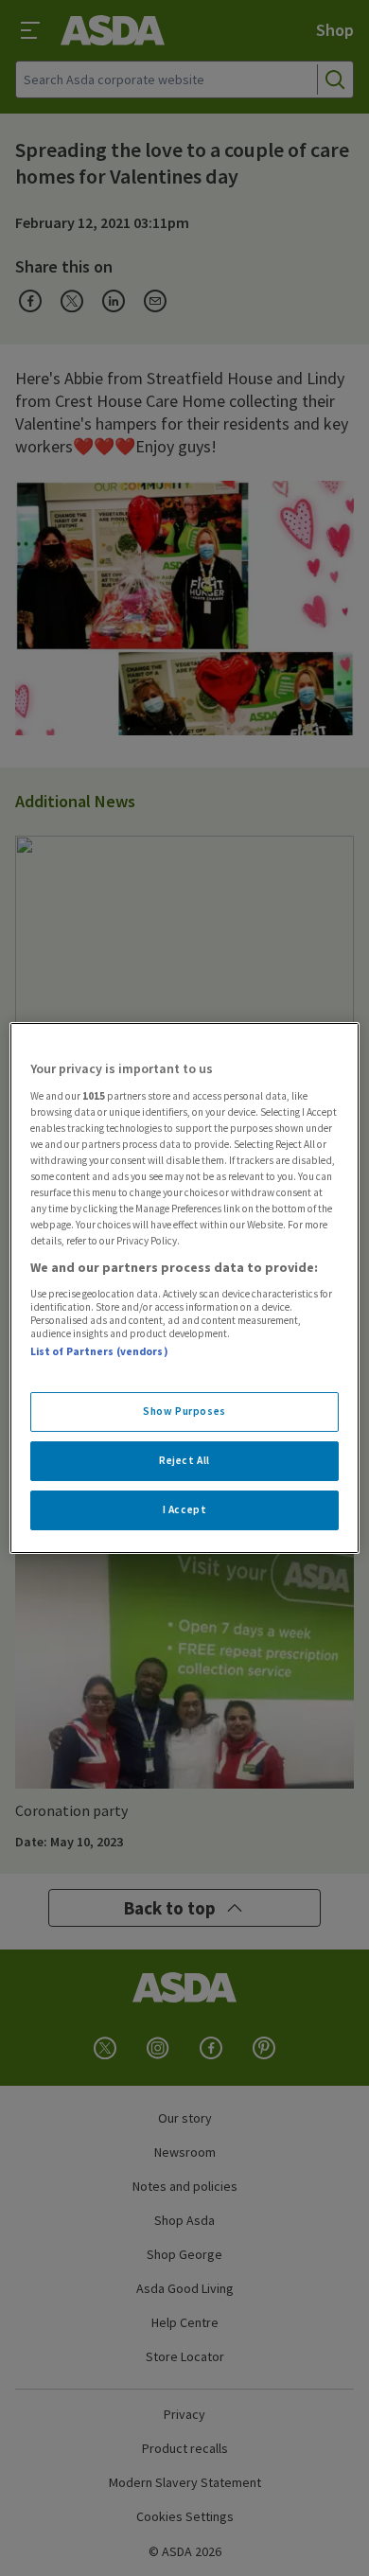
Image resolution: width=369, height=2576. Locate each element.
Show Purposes (184, 1411)
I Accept (185, 1509)
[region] (185, 1288)
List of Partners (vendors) (99, 1351)
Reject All (184, 1460)
